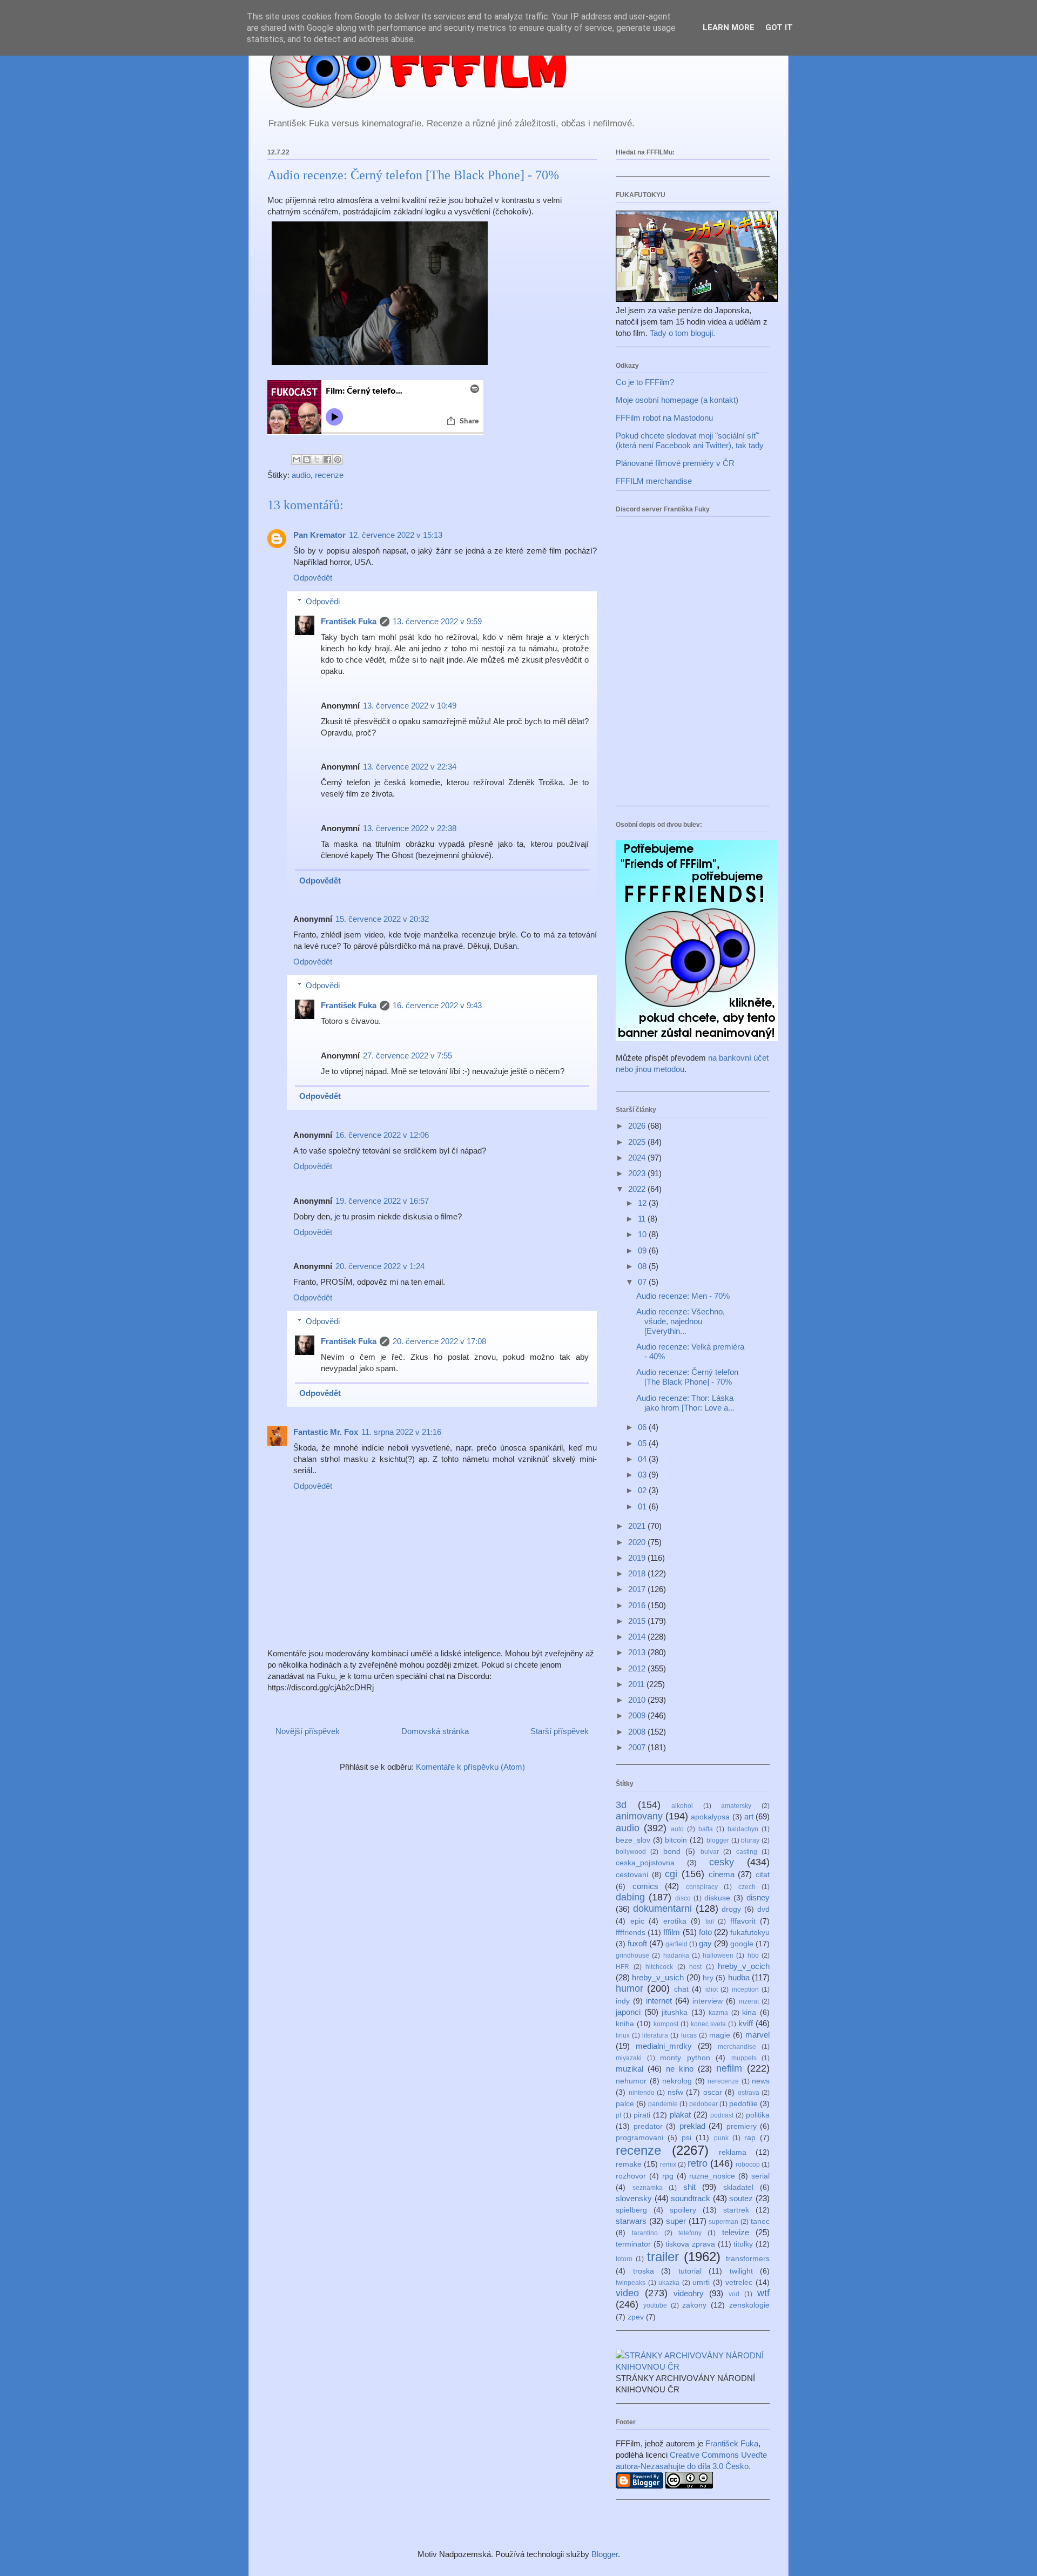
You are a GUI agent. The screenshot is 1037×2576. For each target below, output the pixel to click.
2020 (638, 1542)
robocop (748, 2164)
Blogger (605, 2554)
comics (645, 1886)
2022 (638, 1189)
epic (637, 1921)
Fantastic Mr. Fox (326, 1432)
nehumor (631, 2081)
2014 (638, 1637)
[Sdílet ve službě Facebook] (327, 460)
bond (672, 1852)
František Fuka (349, 621)
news (761, 2081)
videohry (689, 2293)
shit (689, 2187)
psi (686, 2138)
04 (643, 1459)
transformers (748, 2259)
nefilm (729, 2068)
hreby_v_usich (658, 1977)
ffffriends (631, 1933)
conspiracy (702, 1887)
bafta (706, 1829)
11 (643, 1219)
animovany (639, 1816)
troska (644, 2271)
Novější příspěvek (308, 1731)
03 (643, 1475)
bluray (750, 1840)
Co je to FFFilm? (645, 382)
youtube (655, 2305)
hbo (753, 1955)
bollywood (631, 1852)
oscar (713, 2092)
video (627, 2293)
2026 (638, 1126)
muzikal (629, 2069)
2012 (638, 1668)
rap (750, 2138)
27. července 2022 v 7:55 (408, 1056)
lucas (689, 2035)
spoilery (683, 2210)
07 (643, 1282)
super (676, 2221)
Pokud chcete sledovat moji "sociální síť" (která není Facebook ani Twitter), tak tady (690, 440)
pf (618, 2115)
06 (643, 1427)
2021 (638, 1526)
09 (643, 1250)
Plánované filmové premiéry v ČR (675, 463)
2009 (638, 1715)
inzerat (749, 2001)
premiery (742, 2126)
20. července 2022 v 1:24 (380, 1266)
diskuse (717, 1898)
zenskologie (749, 2305)
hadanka (676, 1955)
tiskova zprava (690, 2244)
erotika (675, 1921)
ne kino (680, 2069)
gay (705, 1943)
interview (708, 2001)
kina (749, 2012)
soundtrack (691, 2198)
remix (668, 2164)
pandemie (663, 2104)
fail (710, 1921)
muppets (744, 2058)
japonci (628, 2012)
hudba (739, 1977)
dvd (763, 1909)
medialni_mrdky (664, 2046)
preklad (692, 2126)
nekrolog (677, 2081)
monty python (685, 2058)
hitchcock (659, 1967)
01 (643, 1506)
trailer (663, 2257)
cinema (722, 1874)
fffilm (672, 1932)
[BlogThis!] (307, 460)
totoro (624, 2259)
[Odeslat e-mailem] (297, 460)
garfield (676, 1944)
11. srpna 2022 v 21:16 (401, 1432)
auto (677, 1829)
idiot (712, 1990)
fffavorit (743, 1921)
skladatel (738, 2187)
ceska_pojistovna (645, 1863)
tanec (760, 2221)
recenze (329, 475)
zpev (636, 2317)
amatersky (736, 1806)
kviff (746, 2023)
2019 (638, 1558)
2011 (637, 1684)
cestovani (632, 1875)
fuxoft (637, 1943)
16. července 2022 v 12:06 (382, 1135)
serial (760, 2176)
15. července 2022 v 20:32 (382, 919)
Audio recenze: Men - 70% (683, 1296)
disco (683, 1898)
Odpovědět (313, 578)
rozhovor (631, 2176)
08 (643, 1266)
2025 (638, 1142)
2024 (638, 1158)
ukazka (669, 2283)
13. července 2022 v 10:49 (410, 706)
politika (758, 2115)
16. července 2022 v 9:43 (437, 1005)
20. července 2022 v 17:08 (439, 1341)
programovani (639, 2138)
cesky (722, 1862)
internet (659, 2001)
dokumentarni (662, 1909)
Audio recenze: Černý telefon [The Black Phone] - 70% (687, 1377)
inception (745, 1990)
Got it (779, 28)
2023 (638, 1173)
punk (721, 2138)
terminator (633, 2244)
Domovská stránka (435, 1731)
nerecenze (723, 2081)
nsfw (675, 2092)
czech (747, 1887)
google (742, 1944)
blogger (718, 1840)
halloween (718, 1955)
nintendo (642, 2093)
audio (301, 475)
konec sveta (709, 2024)
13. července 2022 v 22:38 (410, 828)
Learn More (729, 28)
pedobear (703, 2104)
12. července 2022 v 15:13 (396, 535)
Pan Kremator (319, 535)
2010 (638, 1700)
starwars (631, 2221)
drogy (731, 1909)
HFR (622, 1967)
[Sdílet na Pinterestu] (338, 460)
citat (763, 1875)
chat (681, 1989)
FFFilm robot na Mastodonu (664, 418)
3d (621, 1805)
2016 (638, 1605)
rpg (668, 2176)
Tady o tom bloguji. (682, 333)
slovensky (634, 2198)
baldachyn (743, 1829)
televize (736, 2232)
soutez (741, 2198)
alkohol (682, 1806)
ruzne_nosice (712, 2176)
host (695, 1967)
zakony (694, 2305)
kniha (625, 2024)
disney (758, 1897)
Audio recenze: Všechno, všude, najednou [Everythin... (681, 1321)
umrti (701, 2282)
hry (708, 1978)
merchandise (737, 2047)
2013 (638, 1652)
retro (698, 2163)
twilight (741, 2271)
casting (747, 1852)
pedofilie (743, 2104)
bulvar (710, 1852)
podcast (722, 2115)
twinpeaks (631, 2283)
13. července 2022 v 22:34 (410, 767)
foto (705, 1932)
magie (720, 2035)
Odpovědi (323, 601)
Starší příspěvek (560, 1731)
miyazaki (629, 2058)
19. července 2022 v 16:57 (382, 1201)
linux (623, 2035)
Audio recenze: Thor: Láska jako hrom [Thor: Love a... (685, 1403)
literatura (655, 2035)
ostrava (749, 2093)
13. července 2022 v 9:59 (437, 621)
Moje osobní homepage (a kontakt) (677, 400)
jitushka (675, 2012)
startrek (736, 2210)
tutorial (690, 2271)
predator (648, 2126)
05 (643, 1443)
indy (623, 2001)
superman (723, 2222)
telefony (690, 2233)
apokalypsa (710, 1817)
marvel (757, 2035)
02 (643, 1490)
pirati (642, 2115)
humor (629, 1988)
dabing (630, 1897)
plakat (680, 2115)
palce (625, 2104)
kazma (718, 2013)
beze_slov (633, 1840)
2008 (638, 1732)
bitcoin (676, 1840)
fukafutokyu (750, 1933)
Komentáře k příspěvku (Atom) (470, 1767)
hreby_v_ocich (744, 1966)
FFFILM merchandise (654, 481)
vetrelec (739, 2282)
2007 (638, 1747)
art (749, 1816)
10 (643, 1234)
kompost (666, 2024)
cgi (671, 1874)
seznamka (648, 2188)
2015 (638, 1621)
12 (643, 1203)
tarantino (645, 2233)
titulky (743, 2244)
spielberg (631, 2210)
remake (629, 2164)
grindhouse (632, 1955)
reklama (733, 2152)
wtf (763, 2293)
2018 (638, 1573)
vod (734, 2294)
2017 (638, 1589)
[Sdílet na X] (317, 460)
